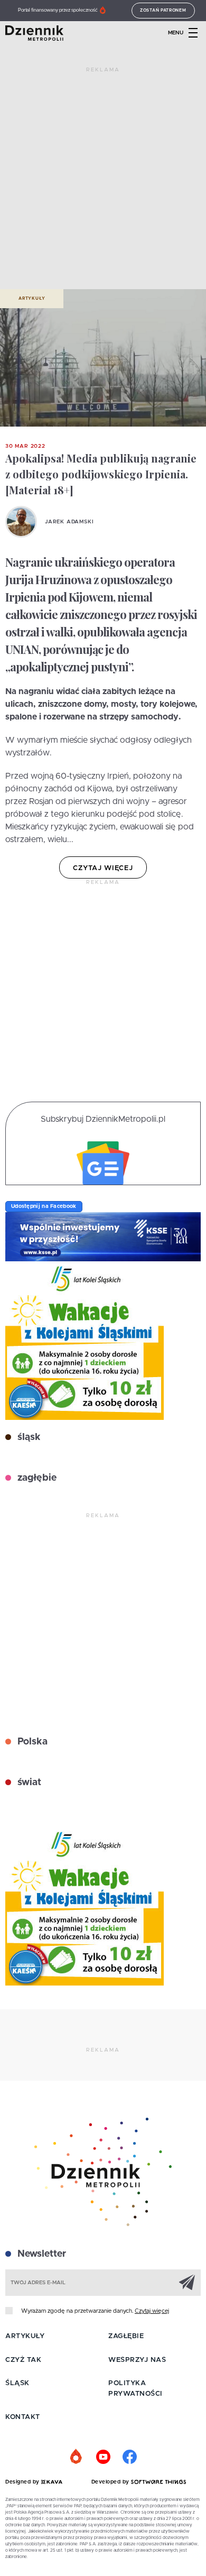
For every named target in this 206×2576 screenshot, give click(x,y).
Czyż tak (23, 2360)
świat (28, 1783)
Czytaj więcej (152, 2311)
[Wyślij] (187, 2282)
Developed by (111, 2482)
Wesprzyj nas (137, 2360)
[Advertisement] (103, 182)
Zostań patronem (163, 11)
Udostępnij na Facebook (44, 1206)
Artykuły (32, 299)
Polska (31, 1742)
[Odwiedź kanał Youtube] (103, 2457)
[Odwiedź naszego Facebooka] (129, 2457)
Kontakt (23, 2417)
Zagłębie (126, 2336)
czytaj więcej (103, 868)
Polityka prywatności (135, 2389)
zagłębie (36, 1478)
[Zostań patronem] (77, 2457)
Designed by (23, 2482)
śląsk (28, 1437)
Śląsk (17, 2383)
